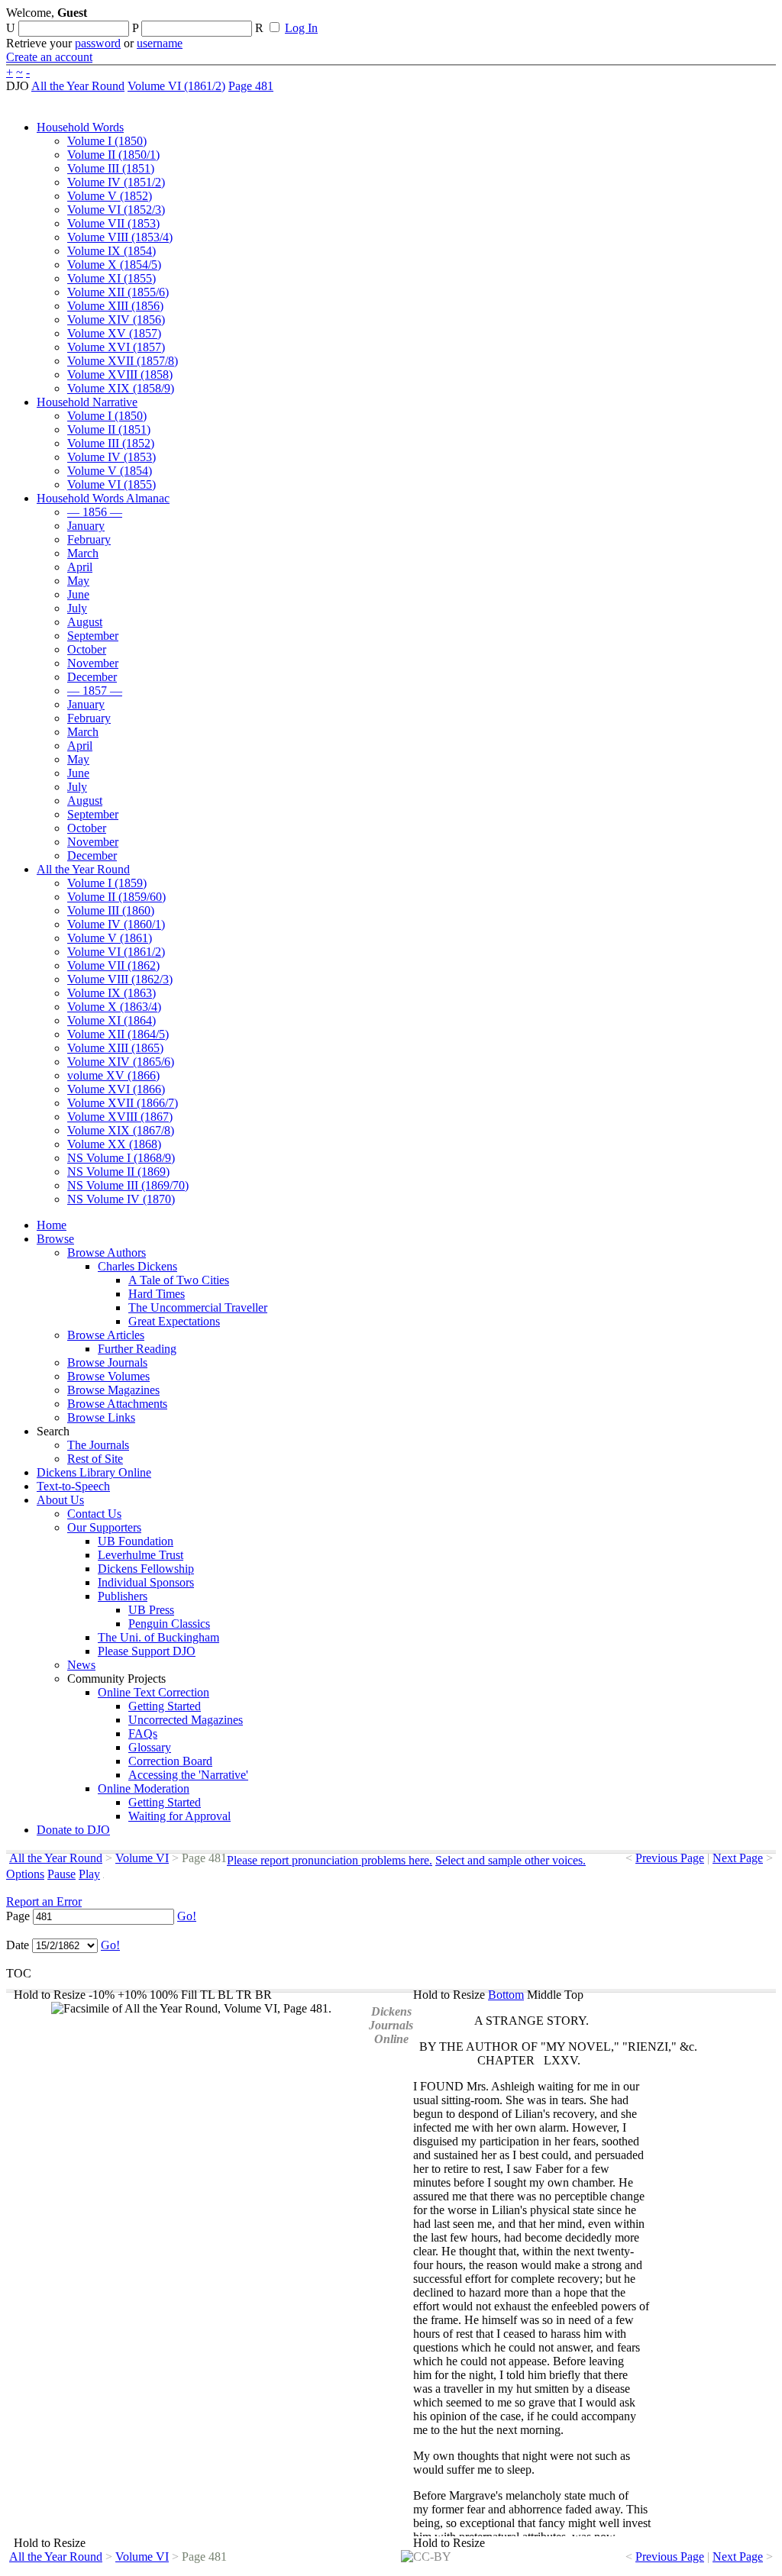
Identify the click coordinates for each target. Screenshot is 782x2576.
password (98, 43)
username (160, 43)
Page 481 (251, 86)
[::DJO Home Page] (57, 31)
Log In (301, 28)
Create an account (49, 57)
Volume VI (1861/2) (176, 86)
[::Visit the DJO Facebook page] (475, 18)
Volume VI (142, 1858)
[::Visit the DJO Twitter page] (501, 18)
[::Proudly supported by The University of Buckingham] (697, 19)
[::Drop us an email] (529, 18)
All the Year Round (78, 86)
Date (18, 1945)
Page (18, 1916)
